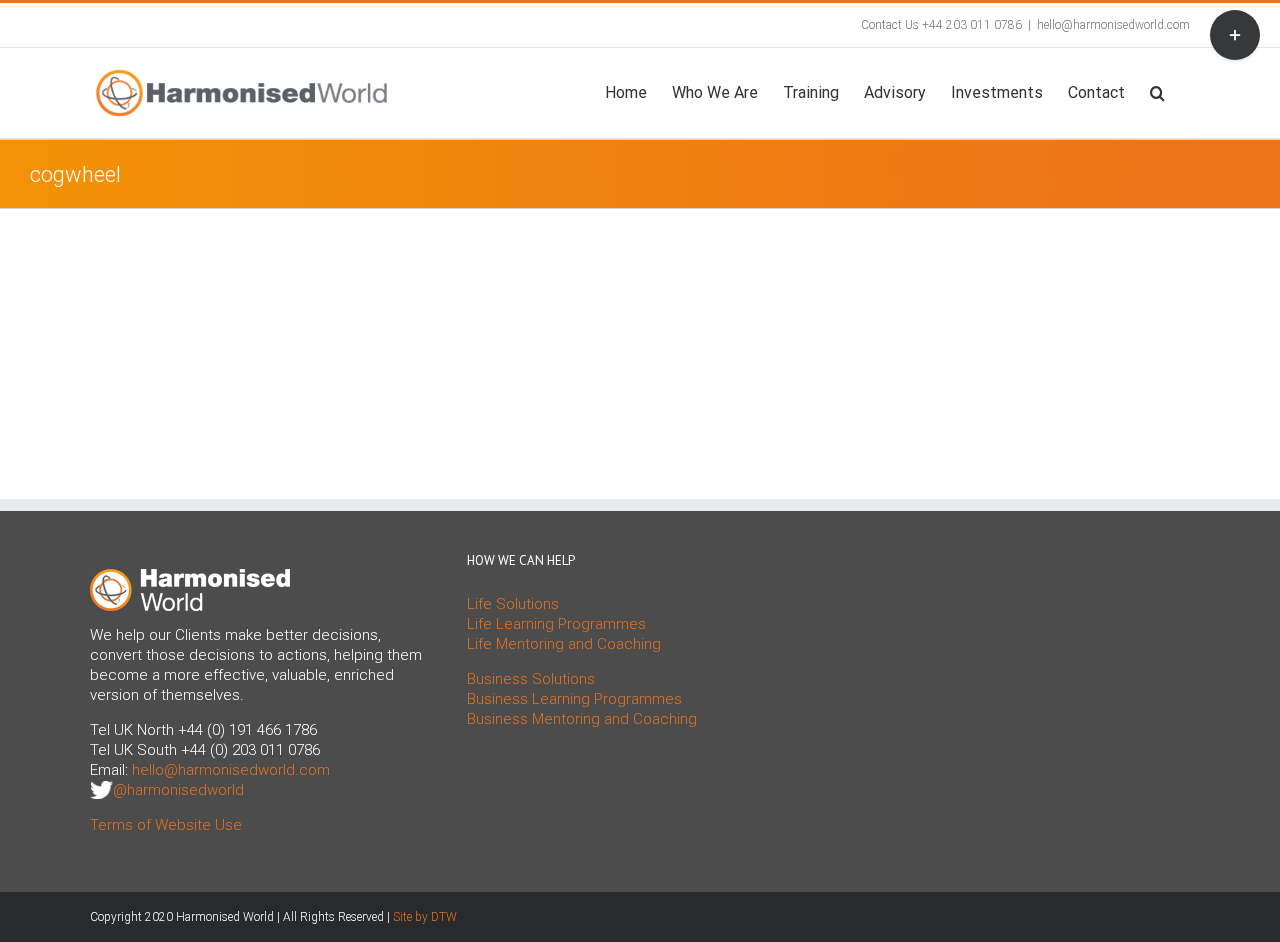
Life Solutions (513, 604)
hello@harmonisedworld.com (1113, 25)
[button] (1157, 91)
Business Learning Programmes (574, 699)
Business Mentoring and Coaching (582, 719)
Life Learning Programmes (556, 624)
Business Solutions (531, 679)
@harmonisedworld (178, 790)
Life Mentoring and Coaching (564, 644)
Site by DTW (425, 917)
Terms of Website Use (166, 825)
